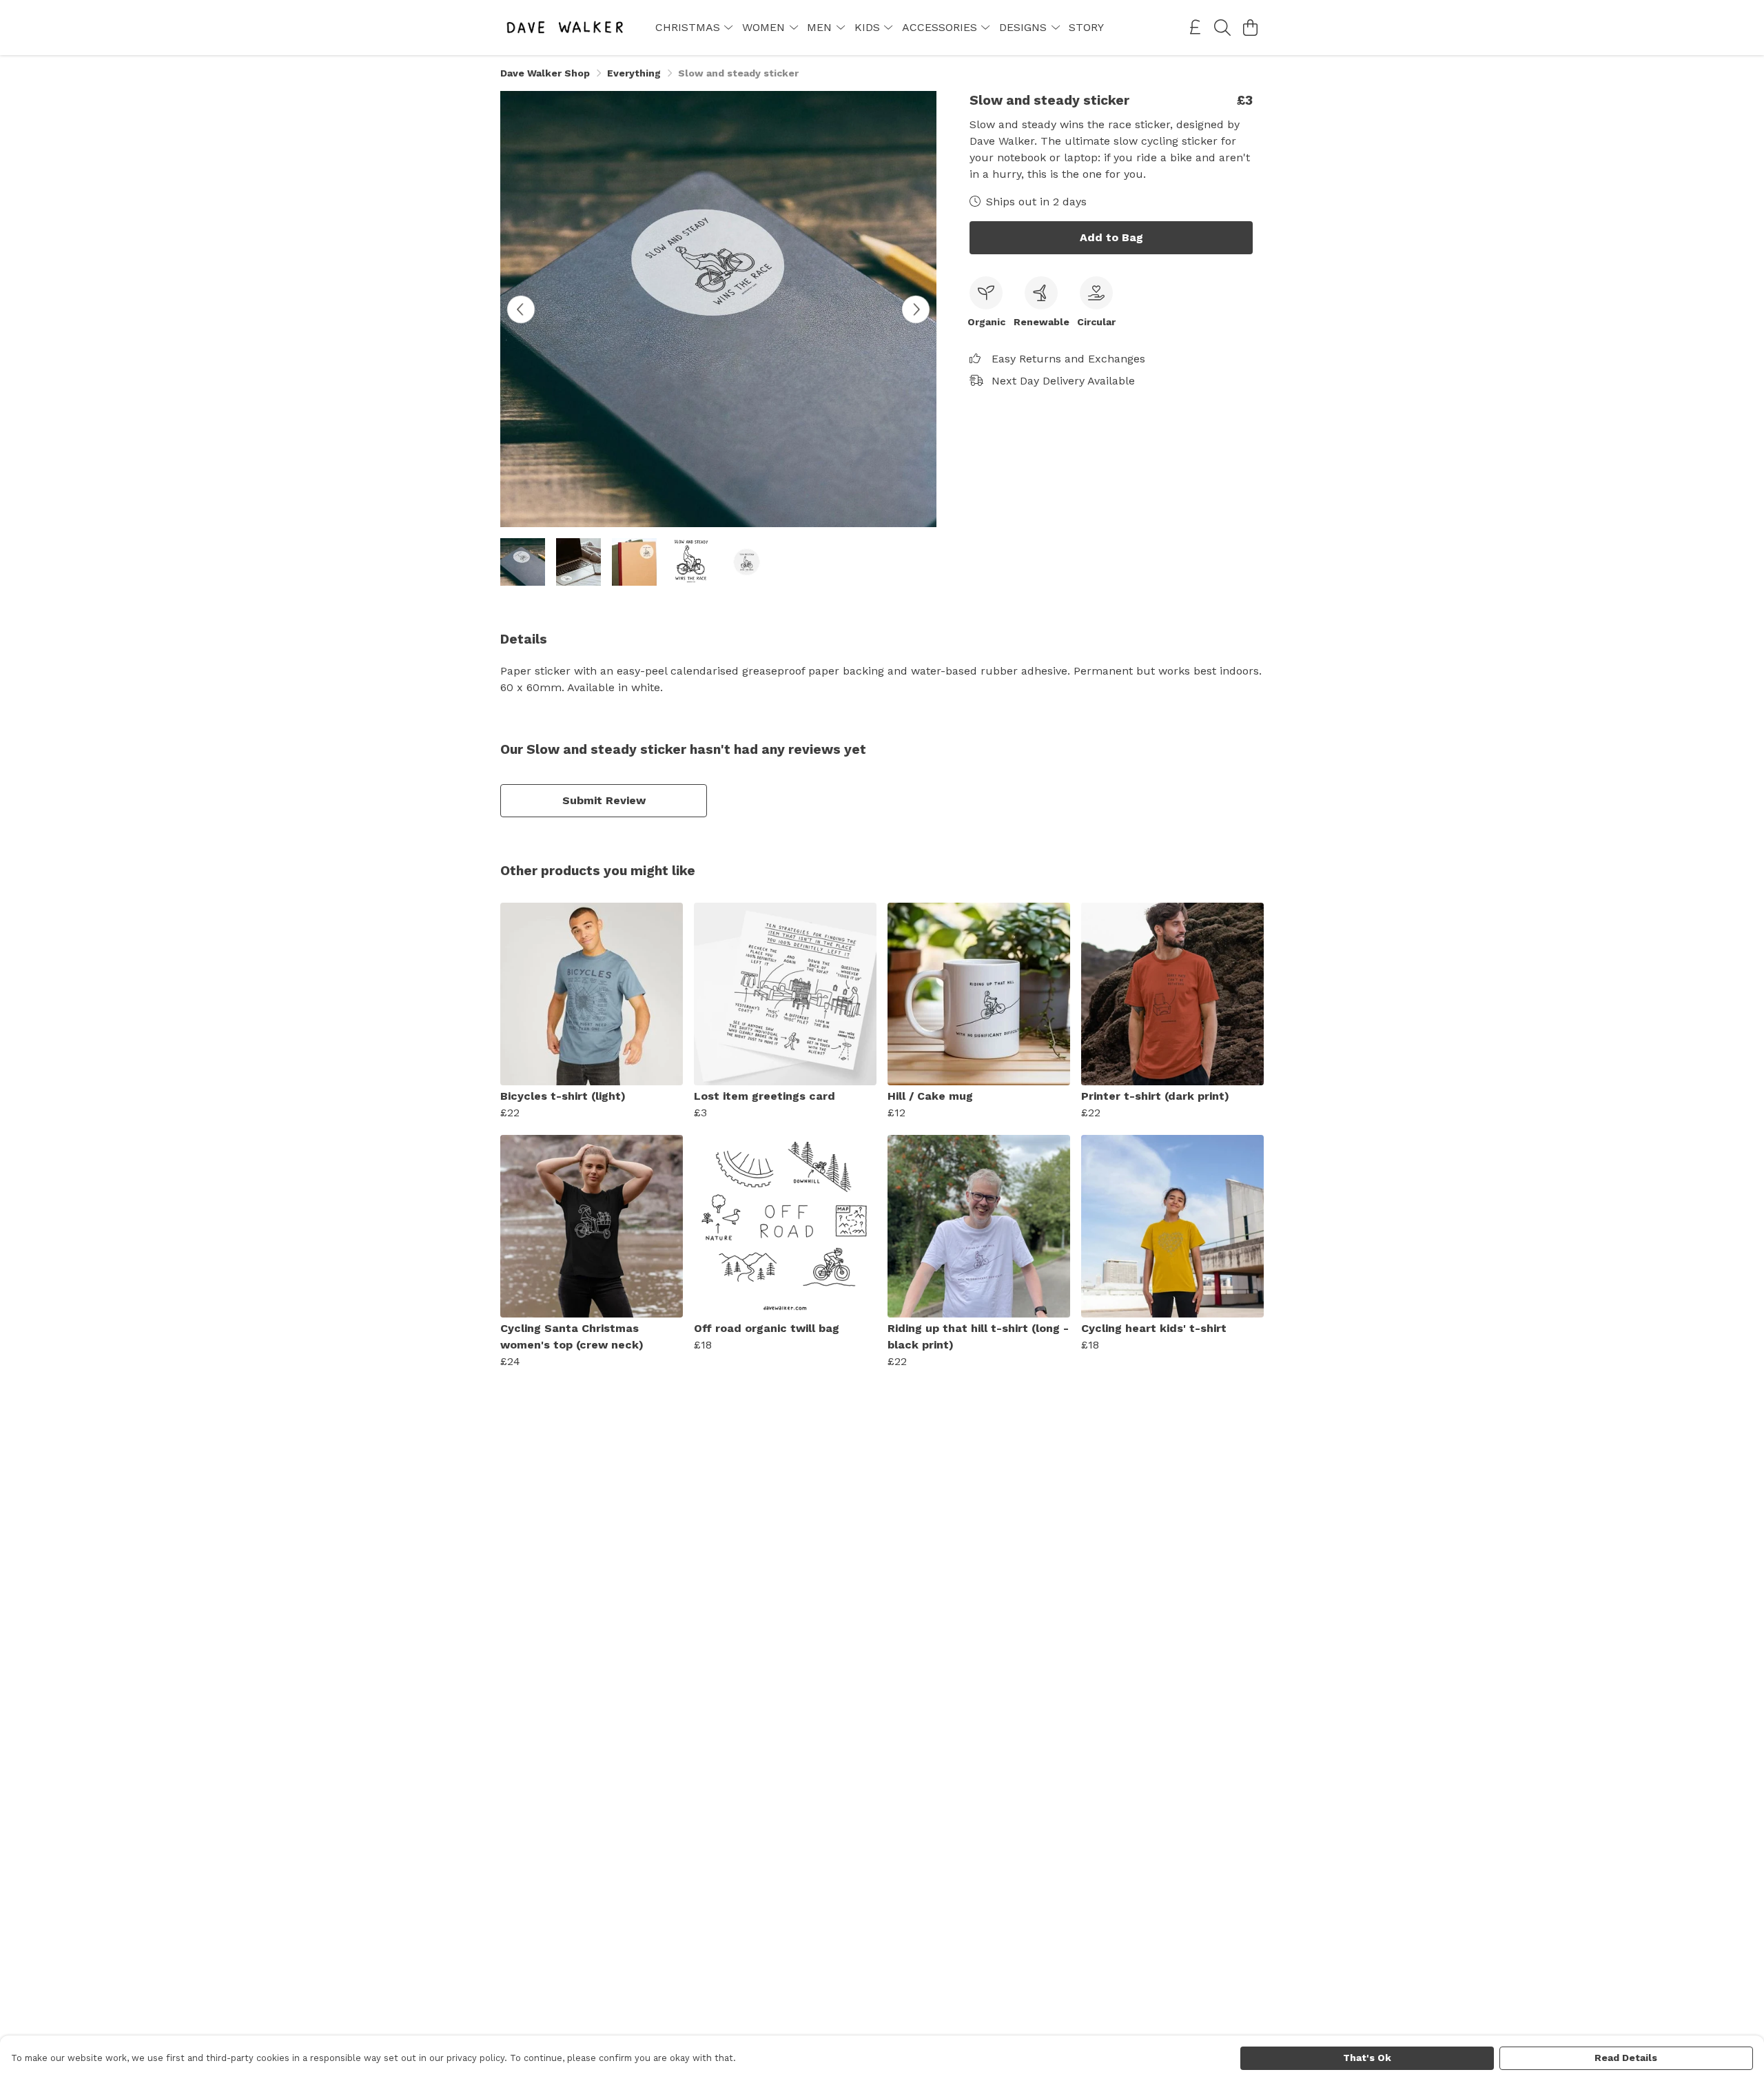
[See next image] (916, 309)
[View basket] (1250, 28)
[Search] (1222, 28)
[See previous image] (521, 309)
